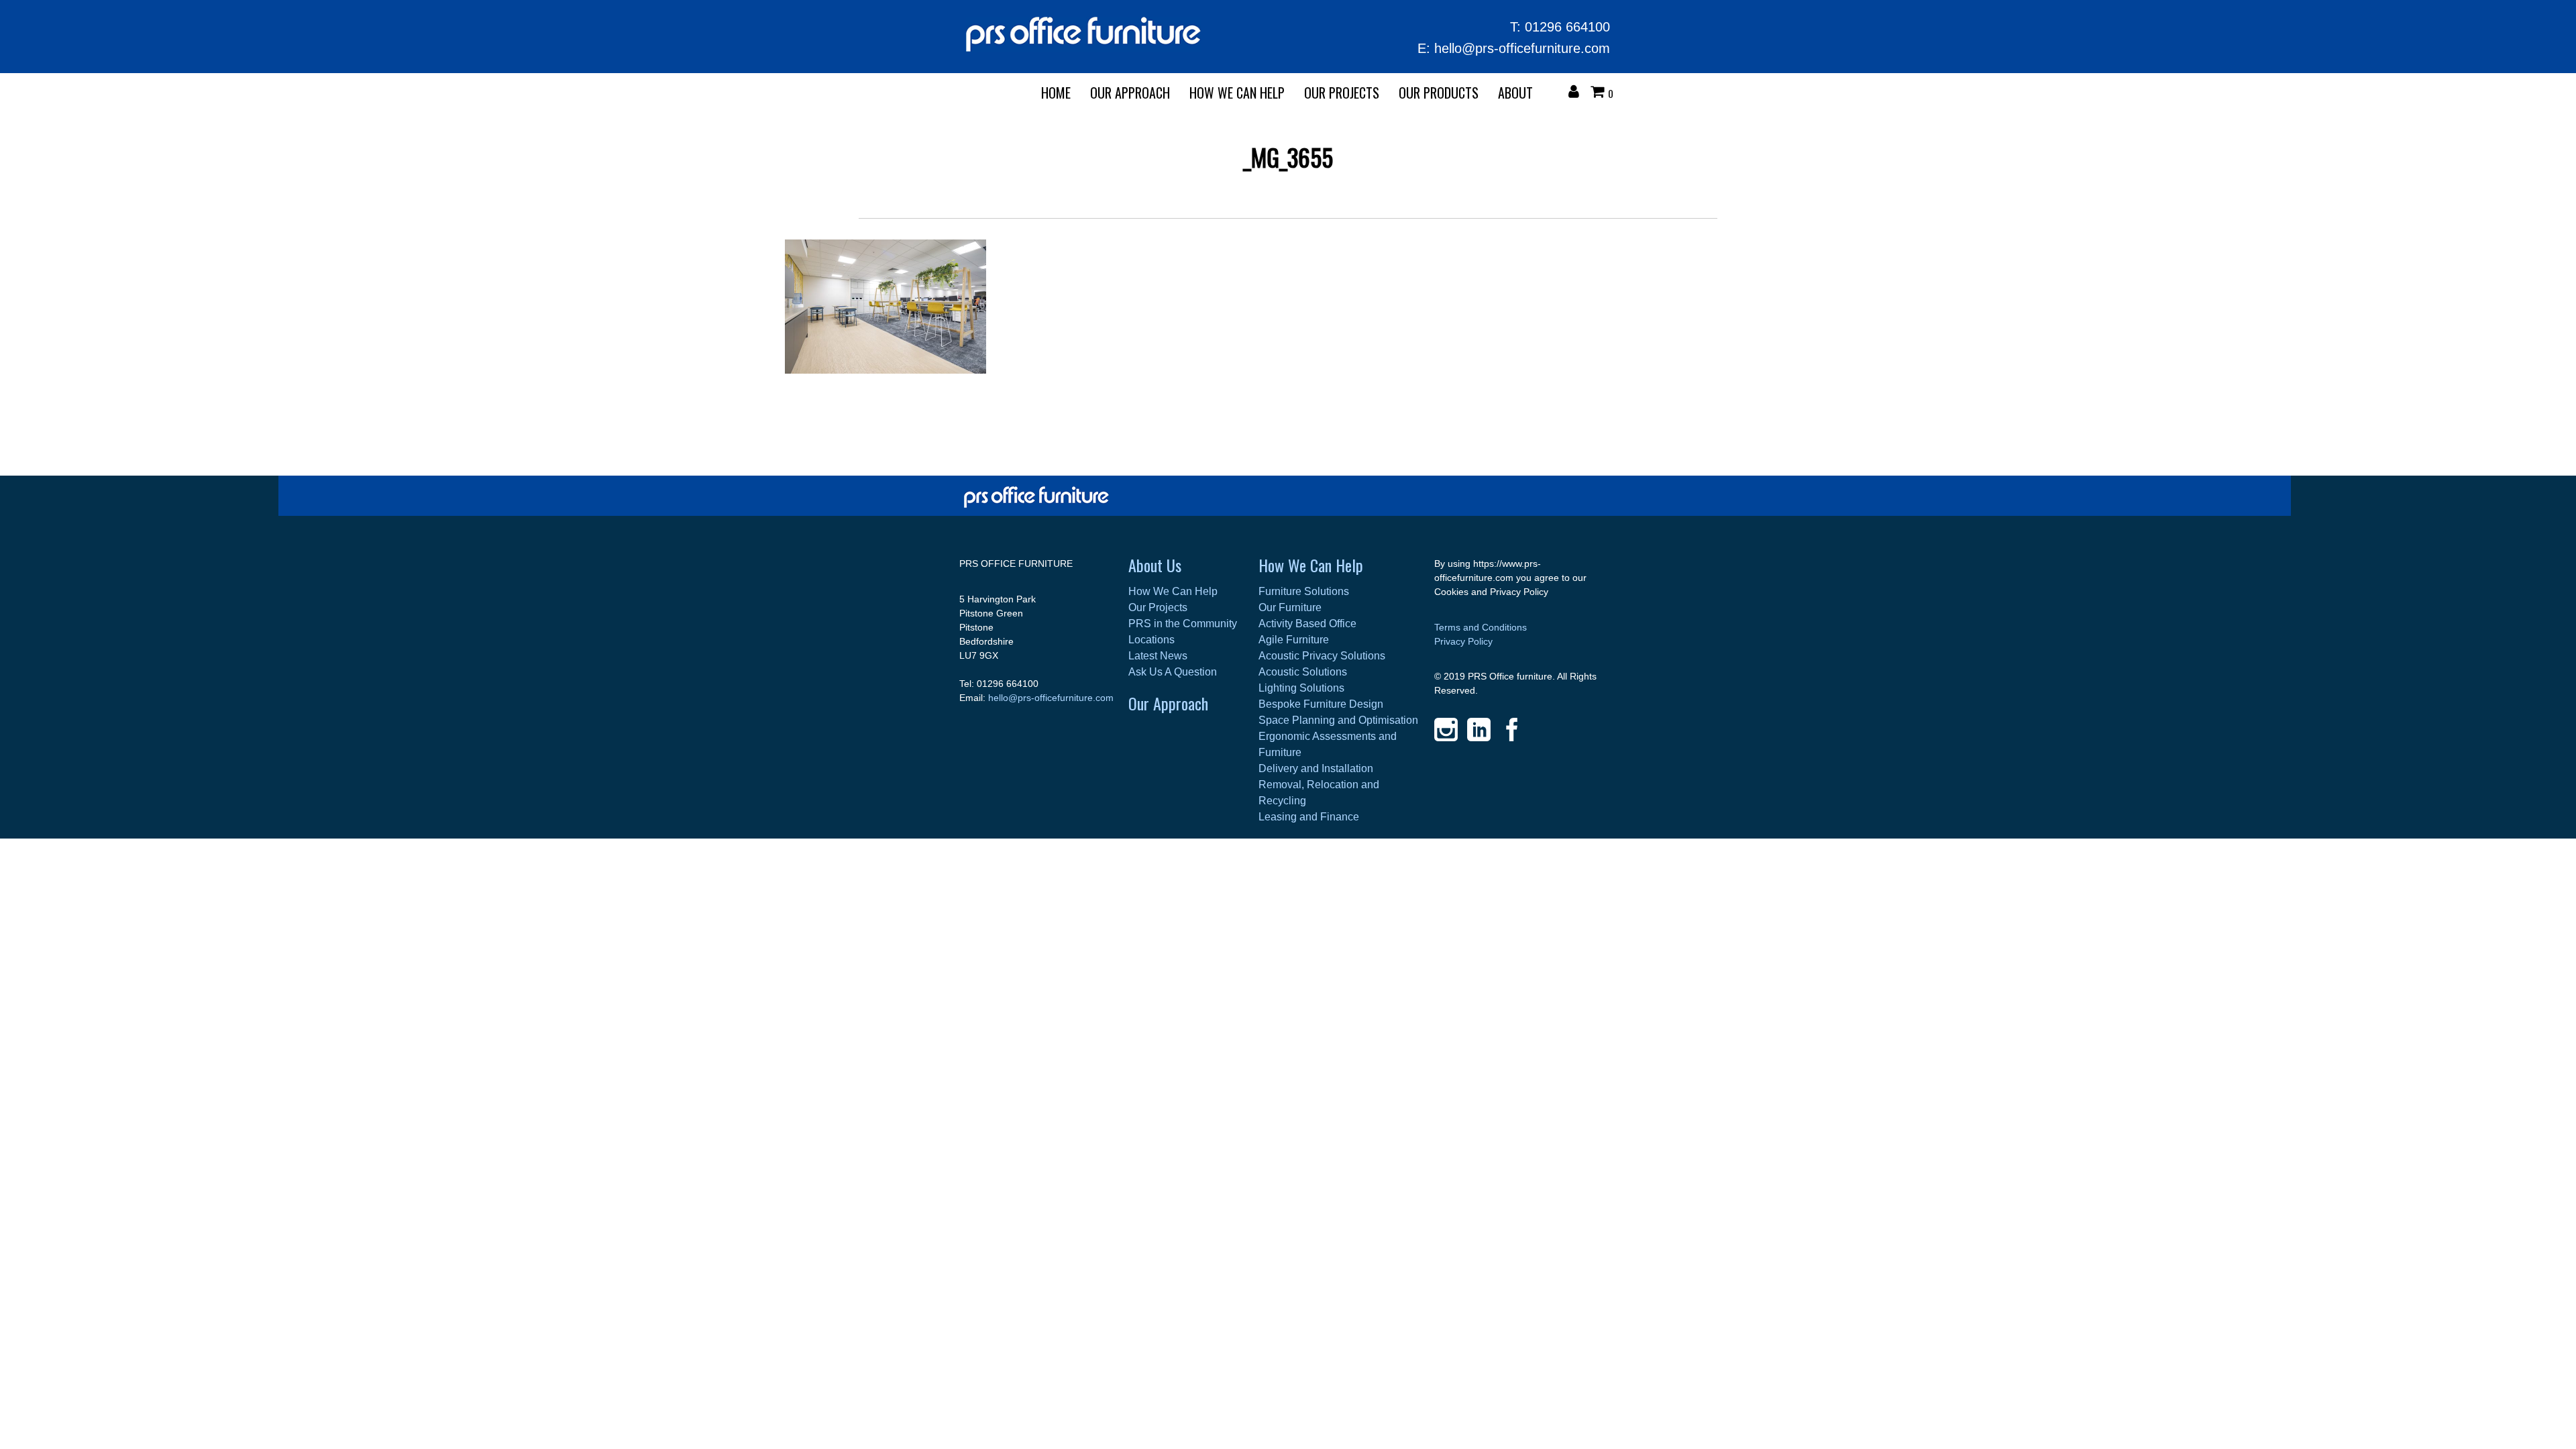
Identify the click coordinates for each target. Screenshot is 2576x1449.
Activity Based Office (1307, 624)
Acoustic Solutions (1303, 672)
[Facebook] (1512, 730)
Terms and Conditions (1481, 627)
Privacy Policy (1463, 641)
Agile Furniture (1294, 640)
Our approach (1130, 93)
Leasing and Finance (1309, 817)
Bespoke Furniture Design (1321, 704)
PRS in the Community (1183, 624)
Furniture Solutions (1304, 591)
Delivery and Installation (1316, 768)
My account (1577, 93)
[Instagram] (1446, 730)
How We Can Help (1237, 93)
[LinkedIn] (1479, 730)
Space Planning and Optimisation (1338, 720)
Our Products (1439, 93)
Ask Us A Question (1173, 672)
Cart (1601, 93)
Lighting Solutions (1301, 688)
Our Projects (1342, 93)
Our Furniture (1290, 607)
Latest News (1158, 656)
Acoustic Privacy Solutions (1322, 656)
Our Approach (1168, 703)
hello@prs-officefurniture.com (1522, 48)
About (1515, 93)
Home (1056, 93)
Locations (1151, 640)
